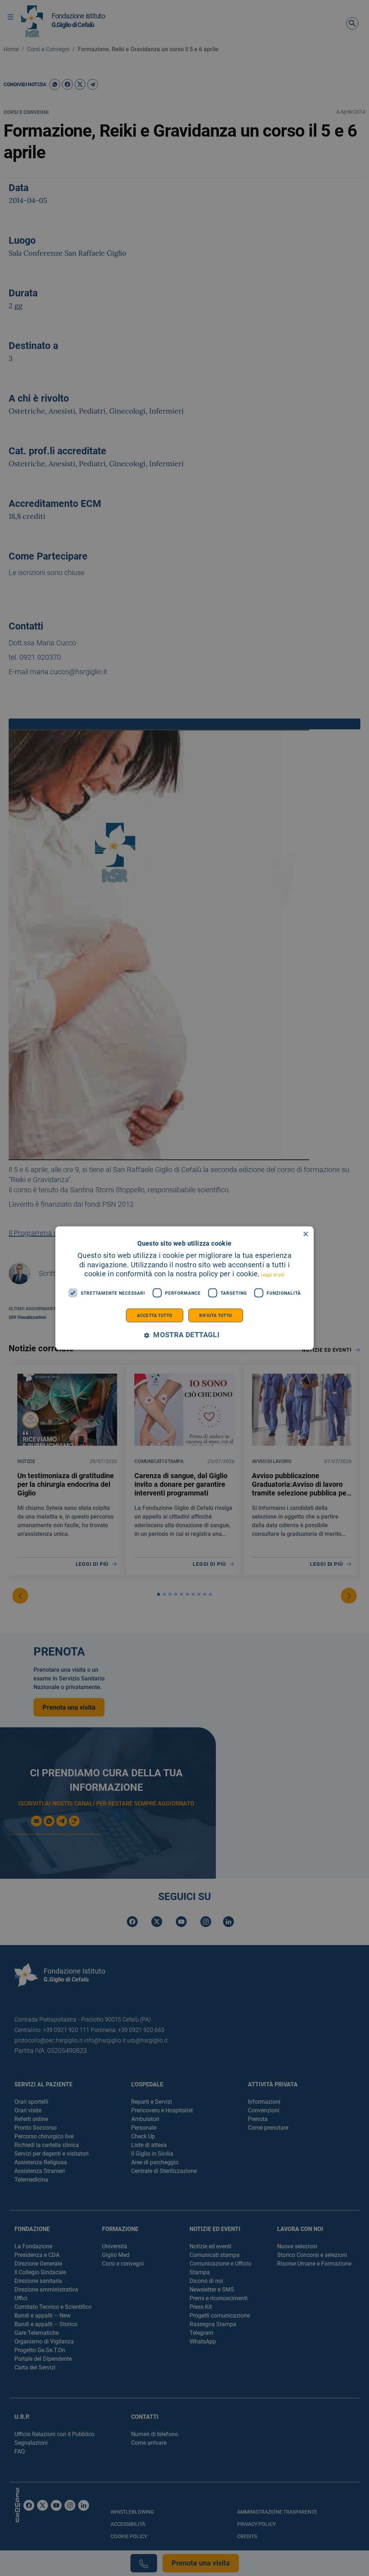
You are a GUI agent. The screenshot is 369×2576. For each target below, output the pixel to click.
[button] (184, 1335)
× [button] (305, 1234)
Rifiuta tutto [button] (215, 1316)
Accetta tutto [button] (154, 1316)
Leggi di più (273, 1275)
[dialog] (185, 1288)
